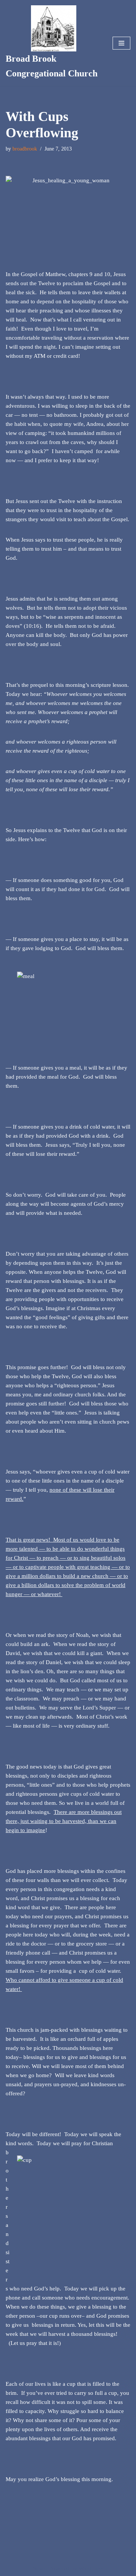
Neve (39, 2568)
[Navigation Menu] (121, 43)
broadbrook (25, 149)
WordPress (91, 2568)
